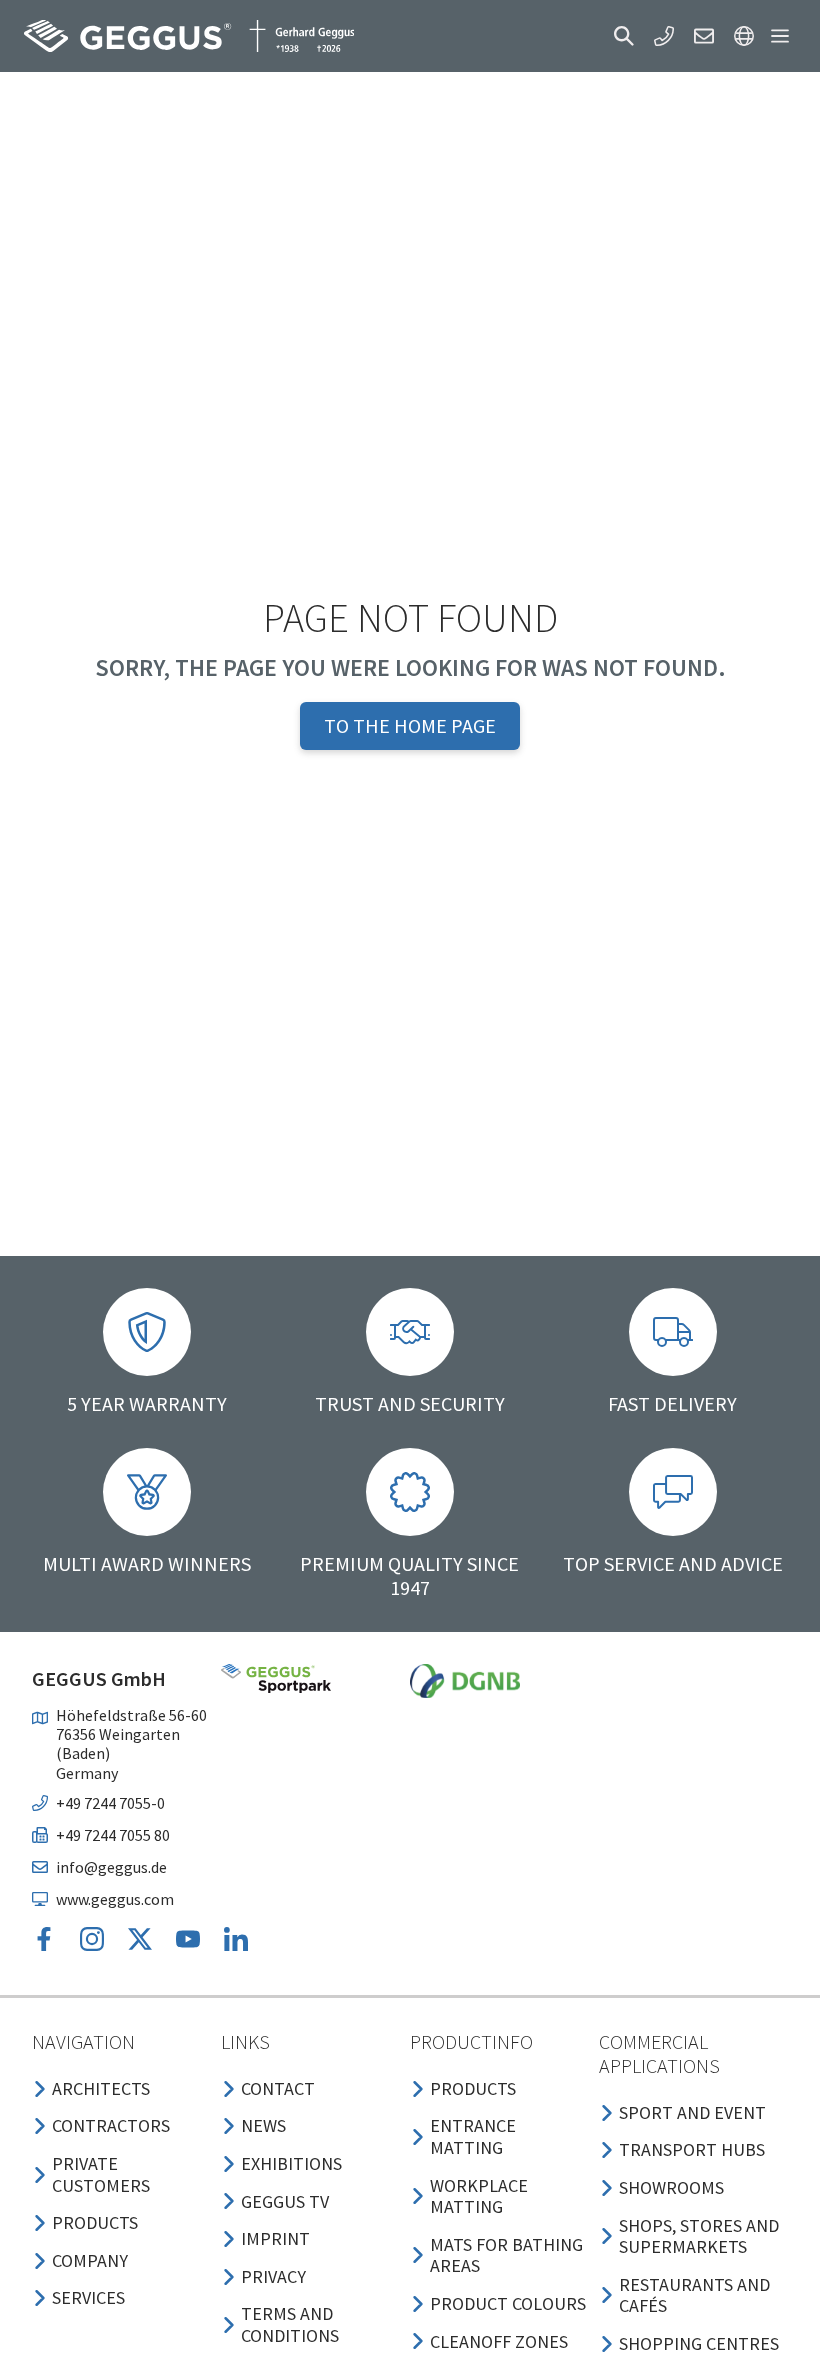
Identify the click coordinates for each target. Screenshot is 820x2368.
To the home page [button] (410, 725)
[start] (189, 36)
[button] (624, 36)
